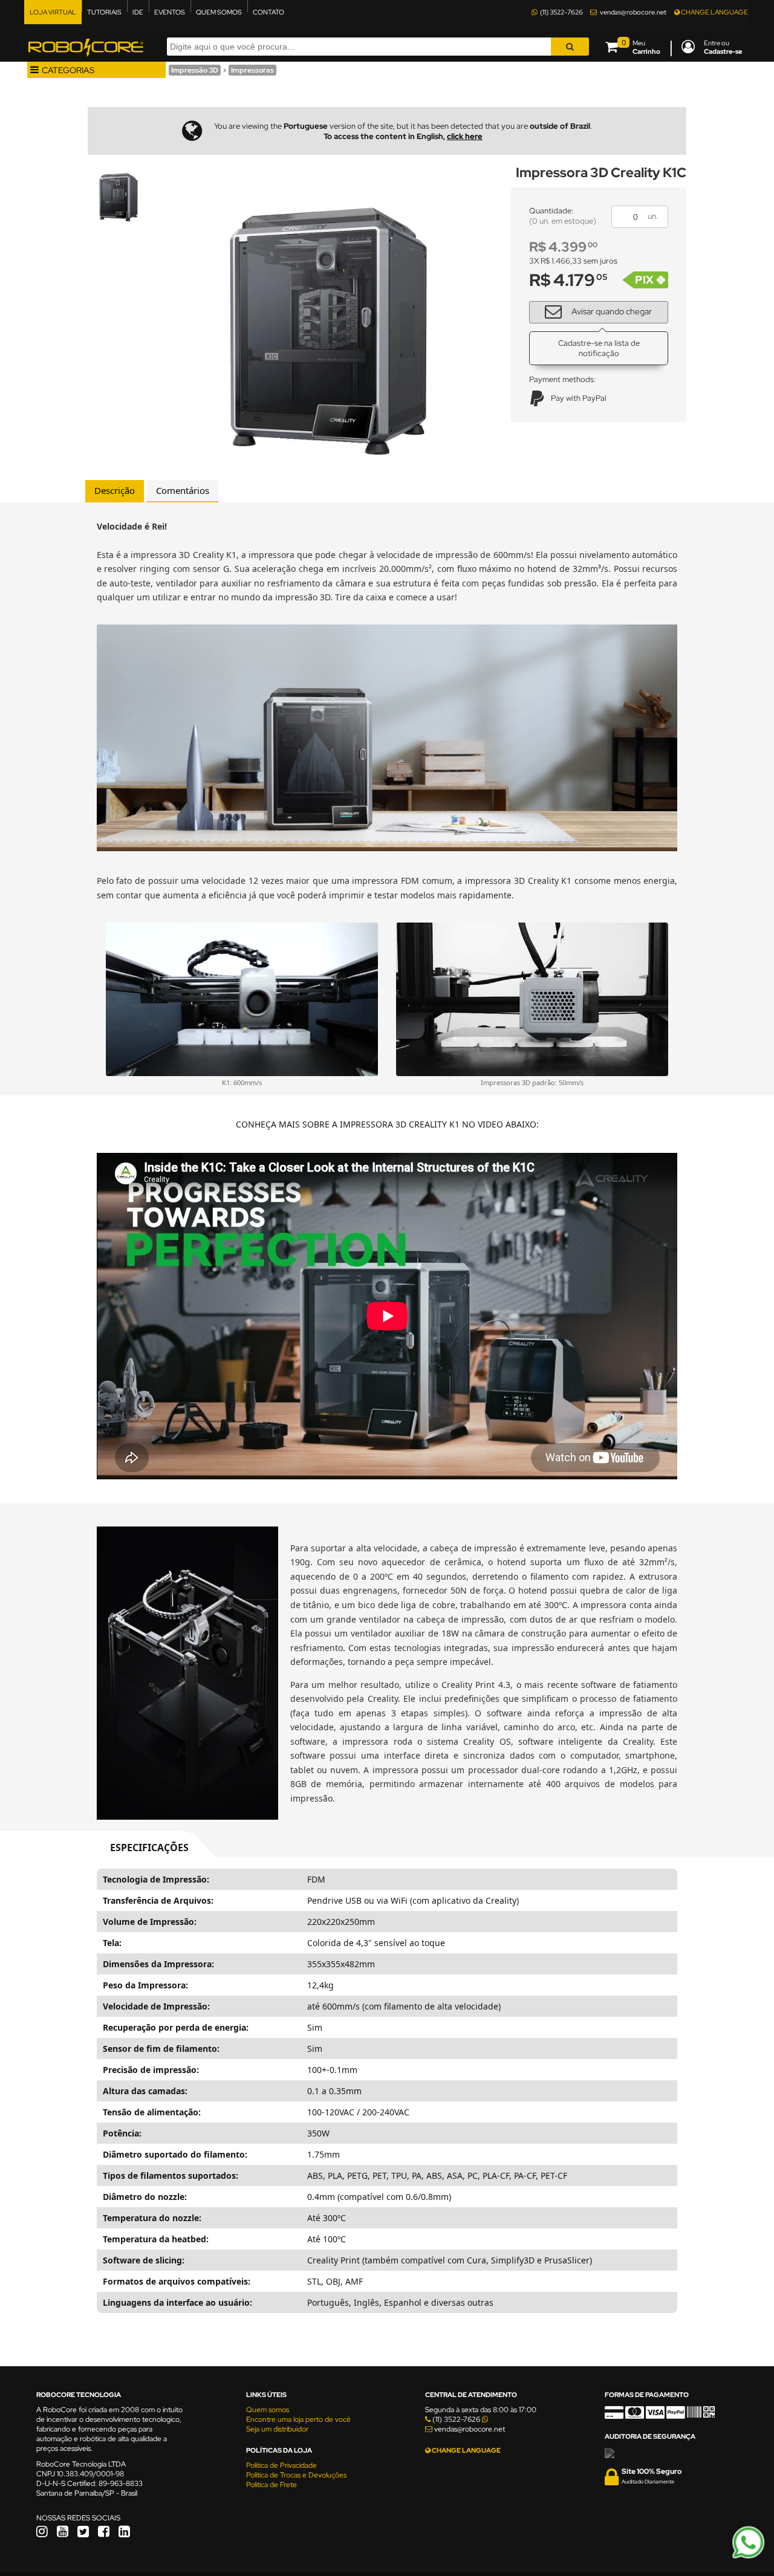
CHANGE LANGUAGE (714, 12)
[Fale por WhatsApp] (748, 2557)
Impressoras (252, 70)
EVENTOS (170, 12)
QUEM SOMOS (219, 12)
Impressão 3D (195, 70)
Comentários (183, 490)
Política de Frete (272, 2485)
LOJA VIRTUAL (53, 12)
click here (465, 136)
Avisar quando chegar (612, 311)
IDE (138, 12)
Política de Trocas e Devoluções (296, 2475)
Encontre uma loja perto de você (298, 2419)
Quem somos (268, 2410)
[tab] (115, 491)
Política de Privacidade (281, 2465)
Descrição (115, 490)
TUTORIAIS (104, 12)
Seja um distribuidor (277, 2429)
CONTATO (268, 12)
